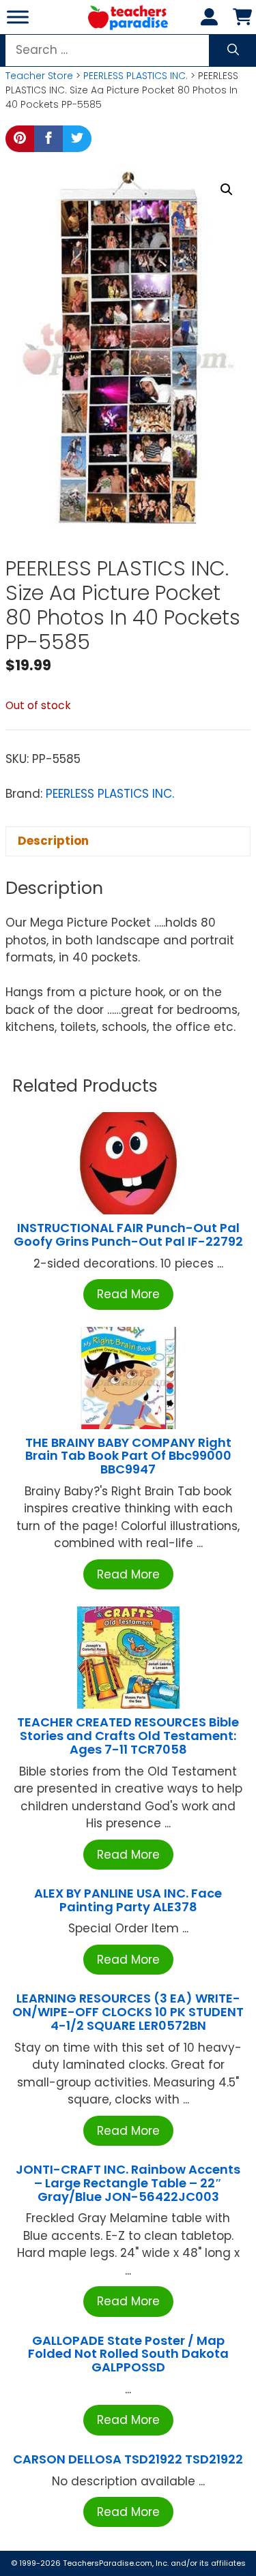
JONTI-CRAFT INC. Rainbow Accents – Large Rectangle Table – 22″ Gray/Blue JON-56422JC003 (128, 2183)
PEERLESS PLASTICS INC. (136, 76)
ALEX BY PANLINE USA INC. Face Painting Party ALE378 (128, 1900)
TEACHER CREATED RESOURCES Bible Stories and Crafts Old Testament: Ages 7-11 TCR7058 (128, 1736)
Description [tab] (53, 841)
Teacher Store (39, 76)
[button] (227, 190)
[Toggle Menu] (18, 17)
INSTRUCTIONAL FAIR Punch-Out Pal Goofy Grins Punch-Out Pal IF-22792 (128, 1234)
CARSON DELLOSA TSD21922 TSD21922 (128, 2459)
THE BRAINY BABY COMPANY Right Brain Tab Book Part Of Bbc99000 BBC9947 (128, 1456)
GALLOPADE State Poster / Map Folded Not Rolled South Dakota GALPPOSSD (128, 2354)
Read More (128, 1294)
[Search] (233, 50)
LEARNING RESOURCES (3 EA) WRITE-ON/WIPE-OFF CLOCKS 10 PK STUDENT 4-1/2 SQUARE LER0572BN (128, 2012)
